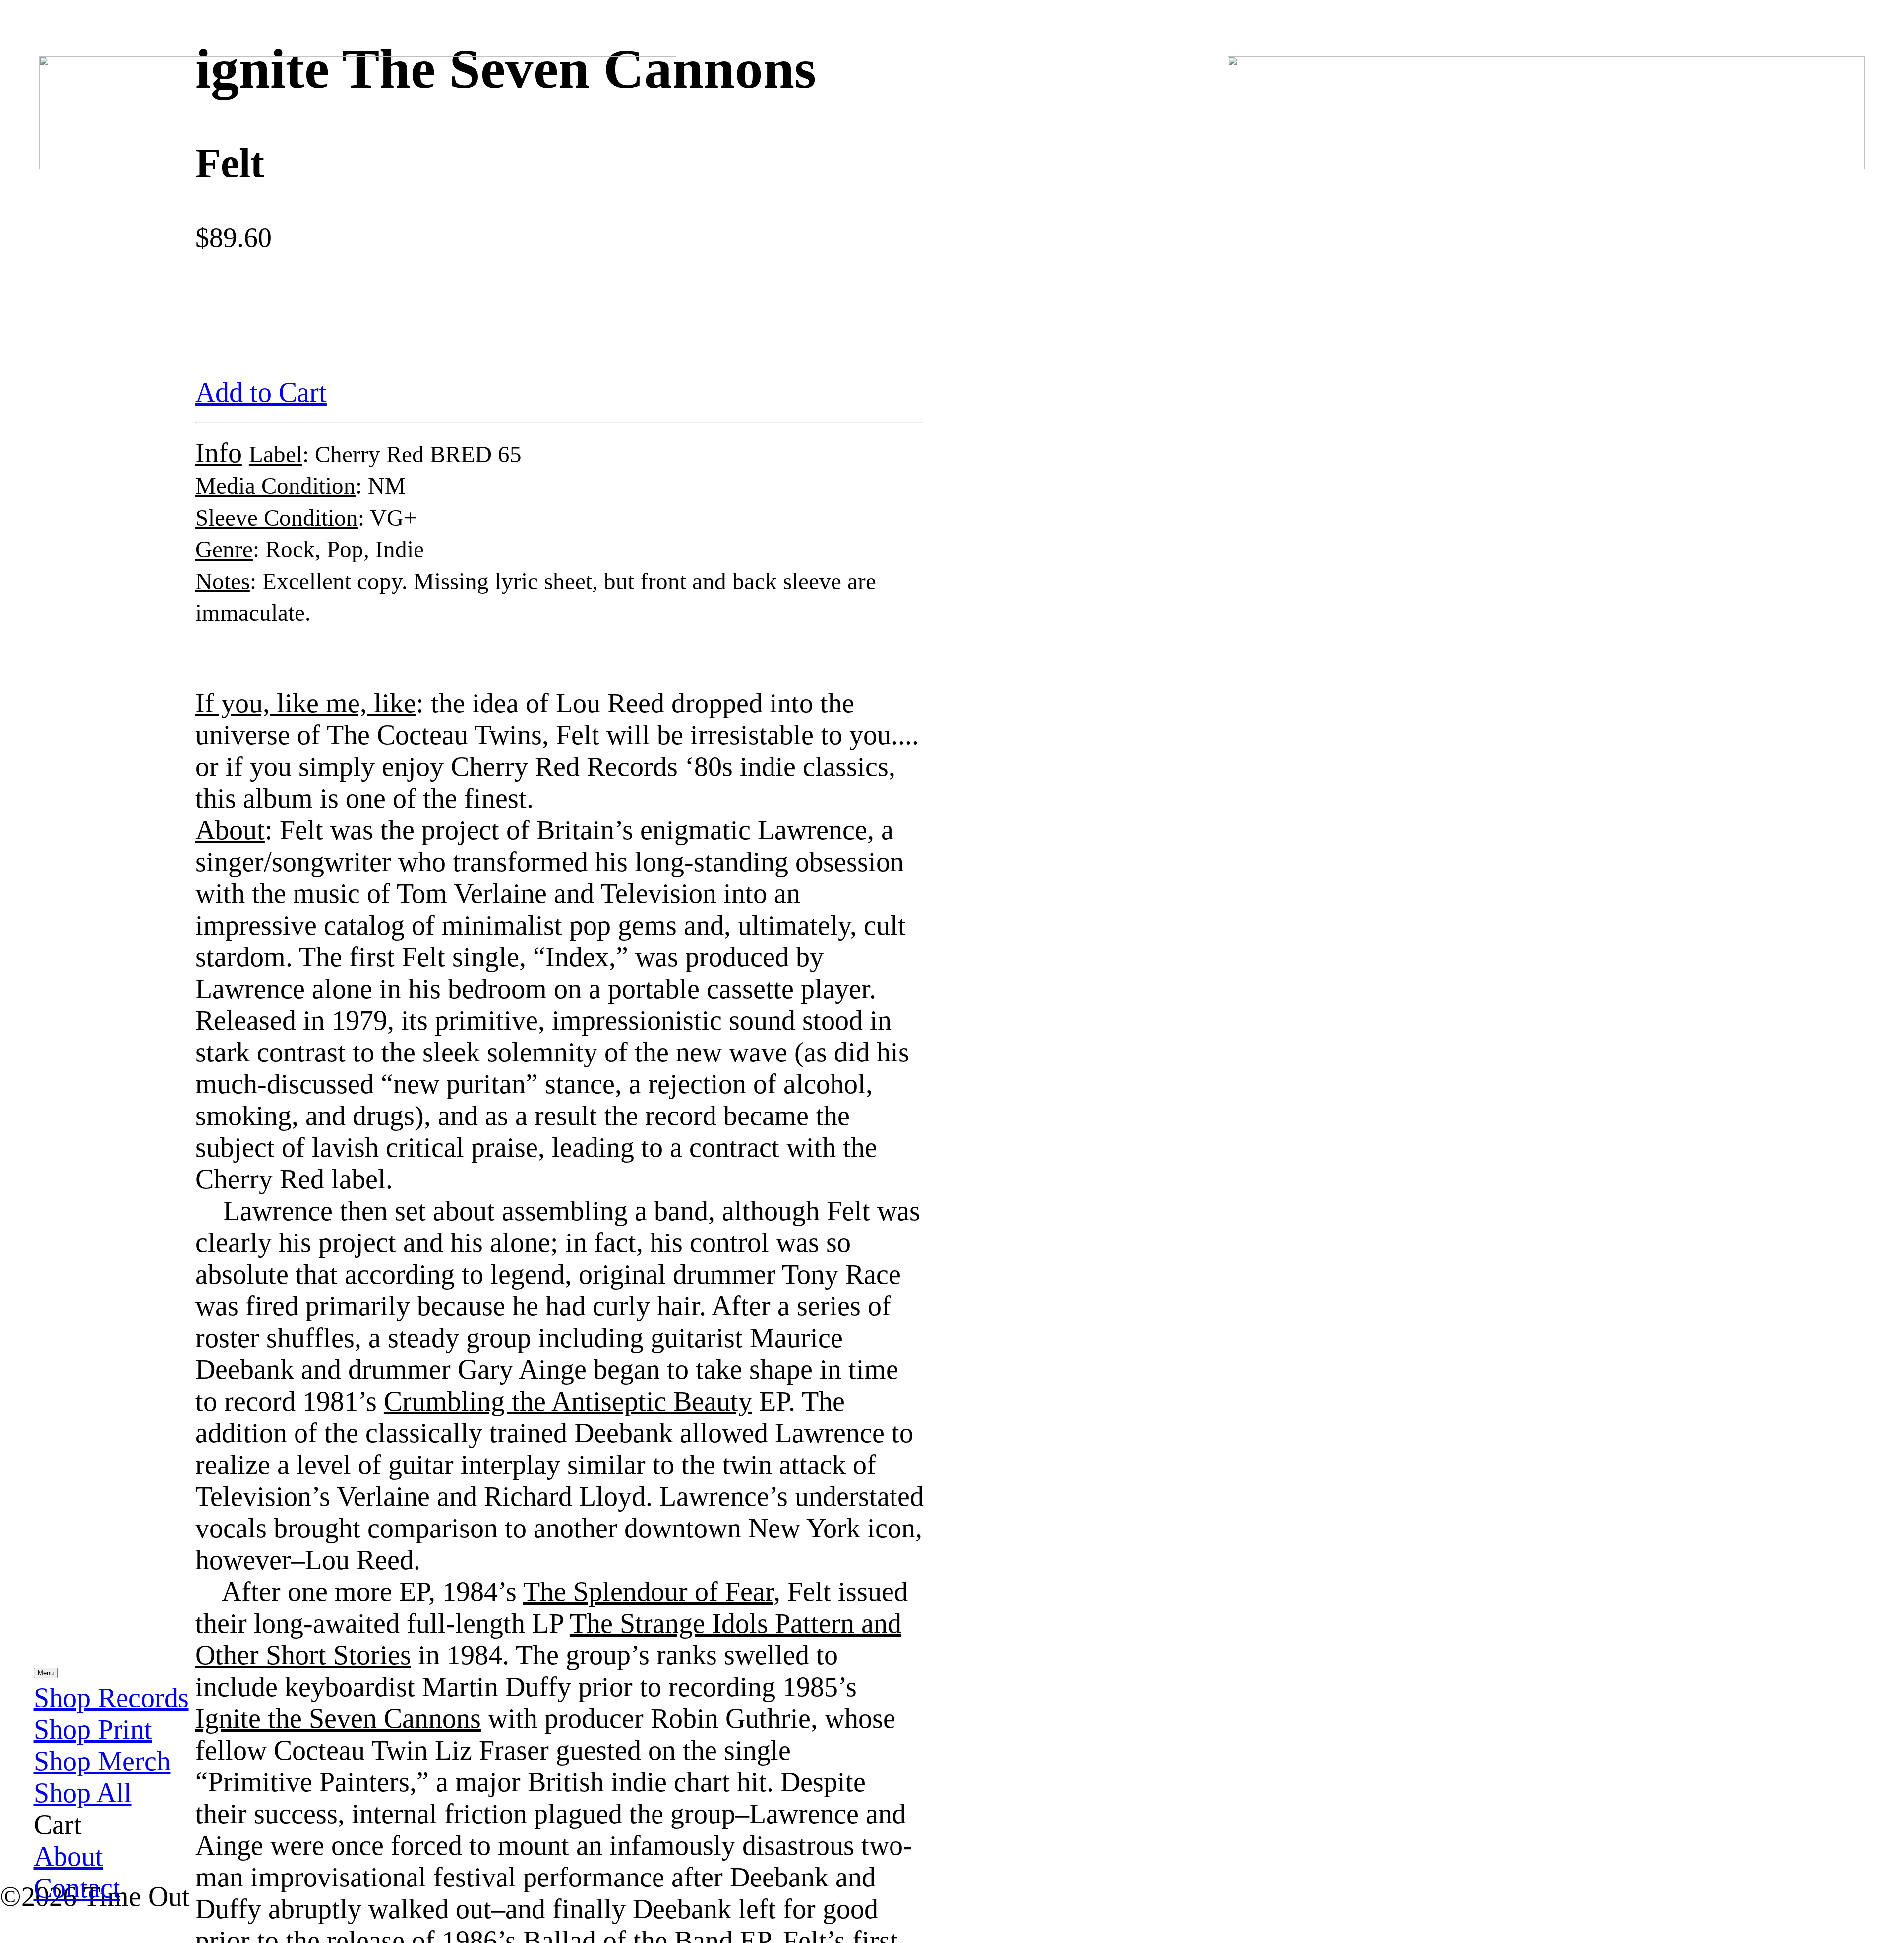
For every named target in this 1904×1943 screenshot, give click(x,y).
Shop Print (93, 1729)
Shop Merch (102, 1761)
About (68, 1856)
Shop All (83, 1793)
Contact (77, 1888)
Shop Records (111, 1698)
